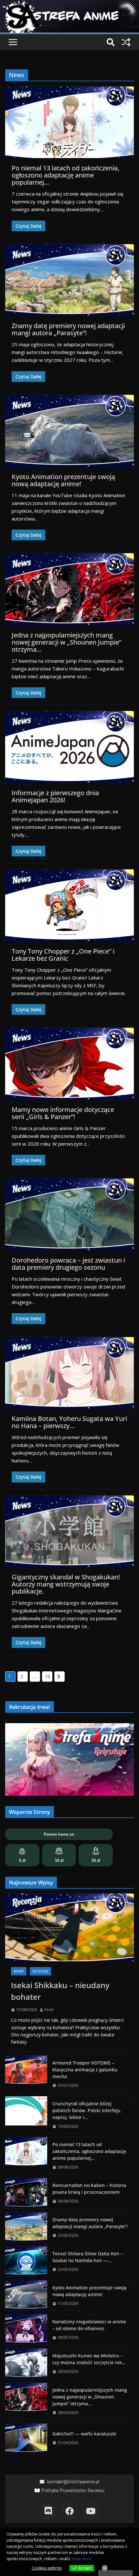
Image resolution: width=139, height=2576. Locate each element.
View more (82, 2559)
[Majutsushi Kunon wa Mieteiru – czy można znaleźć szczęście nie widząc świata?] (26, 2363)
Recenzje (40, 1971)
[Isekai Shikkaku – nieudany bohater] (69, 1927)
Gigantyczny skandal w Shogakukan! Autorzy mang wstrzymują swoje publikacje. (66, 1584)
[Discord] (48, 2511)
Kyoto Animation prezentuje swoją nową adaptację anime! (63, 480)
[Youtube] (91, 2511)
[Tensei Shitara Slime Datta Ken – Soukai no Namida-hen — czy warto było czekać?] (26, 2261)
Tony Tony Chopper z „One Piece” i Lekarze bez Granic (63, 955)
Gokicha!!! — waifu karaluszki (84, 2434)
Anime (19, 1971)
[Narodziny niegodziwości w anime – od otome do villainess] (26, 2329)
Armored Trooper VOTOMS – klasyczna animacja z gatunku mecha (85, 2070)
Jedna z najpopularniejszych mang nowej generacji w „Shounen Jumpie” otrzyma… (66, 642)
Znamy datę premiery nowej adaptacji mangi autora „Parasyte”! (68, 329)
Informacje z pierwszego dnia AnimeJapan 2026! (55, 796)
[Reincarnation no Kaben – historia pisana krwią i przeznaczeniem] (26, 2193)
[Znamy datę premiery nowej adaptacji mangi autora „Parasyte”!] (26, 2227)
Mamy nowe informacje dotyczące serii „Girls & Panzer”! (63, 1113)
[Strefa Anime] (69, 4)
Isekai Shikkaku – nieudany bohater (60, 1991)
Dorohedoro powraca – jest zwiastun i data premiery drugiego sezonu (68, 1264)
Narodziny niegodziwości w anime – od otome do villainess (89, 2325)
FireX (49, 2010)
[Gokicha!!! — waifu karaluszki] (26, 2438)
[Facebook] (69, 2511)
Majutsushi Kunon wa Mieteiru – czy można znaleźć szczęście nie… (89, 2359)
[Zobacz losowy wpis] (126, 42)
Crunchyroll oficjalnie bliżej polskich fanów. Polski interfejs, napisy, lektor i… (87, 2110)
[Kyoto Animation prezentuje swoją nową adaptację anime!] (26, 2295)
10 (48, 1676)
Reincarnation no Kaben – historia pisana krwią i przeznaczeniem (89, 2189)
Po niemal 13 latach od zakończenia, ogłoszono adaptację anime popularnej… (65, 175)
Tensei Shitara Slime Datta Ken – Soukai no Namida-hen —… (88, 2257)
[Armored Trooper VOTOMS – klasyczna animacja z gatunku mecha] (26, 2074)
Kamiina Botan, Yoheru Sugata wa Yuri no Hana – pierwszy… (69, 1422)
